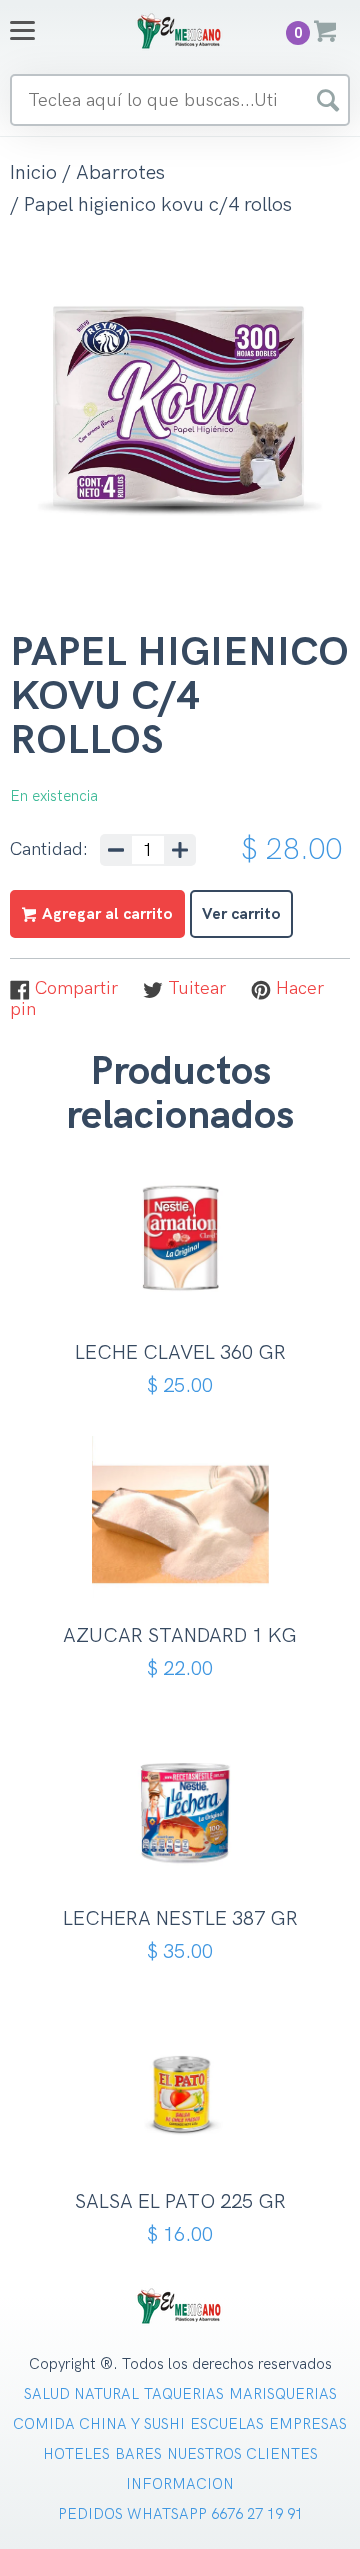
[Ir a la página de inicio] (180, 30)
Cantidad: (49, 850)
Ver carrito (241, 914)
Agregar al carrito (187, 1285)
